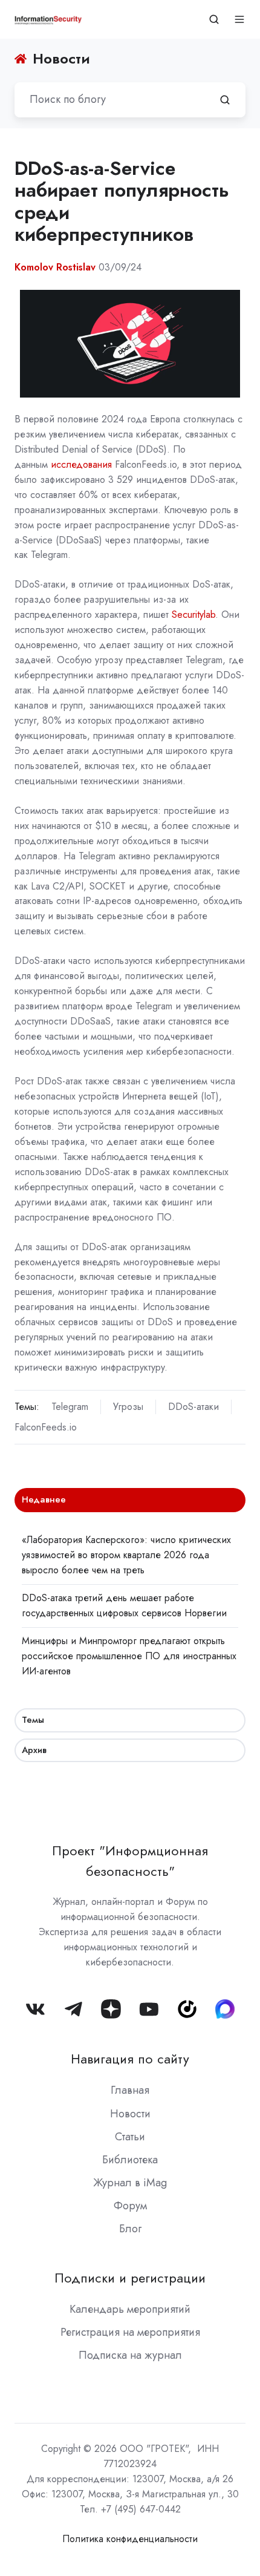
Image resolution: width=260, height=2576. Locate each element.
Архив (34, 1750)
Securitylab (193, 615)
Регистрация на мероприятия (130, 2332)
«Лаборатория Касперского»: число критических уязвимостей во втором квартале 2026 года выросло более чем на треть (126, 1555)
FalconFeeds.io (46, 1427)
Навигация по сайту (130, 2059)
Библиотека (130, 2160)
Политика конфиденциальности (130, 2539)
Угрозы (128, 1407)
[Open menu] (239, 19)
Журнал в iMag (130, 2183)
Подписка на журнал (130, 2355)
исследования (81, 464)
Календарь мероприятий (130, 2309)
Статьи (130, 2137)
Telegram (70, 1407)
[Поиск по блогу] (225, 100)
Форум (130, 2206)
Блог (130, 2229)
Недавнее (44, 1499)
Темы (33, 1720)
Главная (130, 2090)
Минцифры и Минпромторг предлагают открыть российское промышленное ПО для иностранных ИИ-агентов (129, 1656)
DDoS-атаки (193, 1407)
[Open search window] (214, 19)
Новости (130, 2114)
